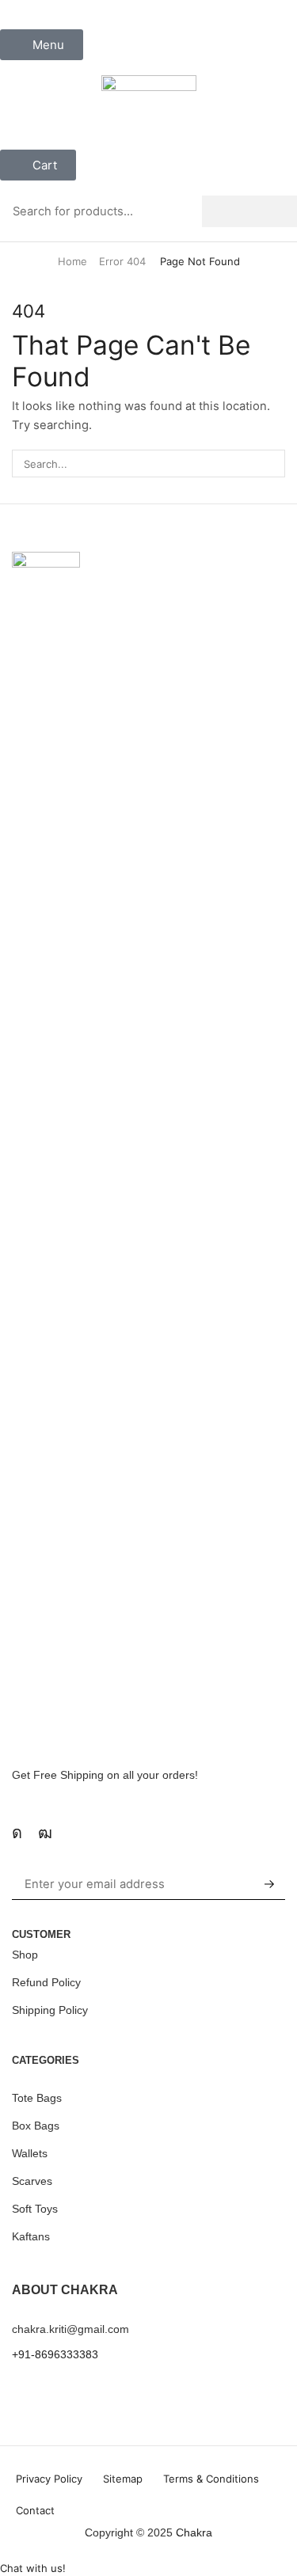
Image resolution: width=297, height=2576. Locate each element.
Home (72, 261)
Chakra (194, 2532)
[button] (42, 45)
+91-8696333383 (55, 2354)
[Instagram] (17, 1833)
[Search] (249, 211)
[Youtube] (45, 1833)
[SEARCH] (272, 463)
